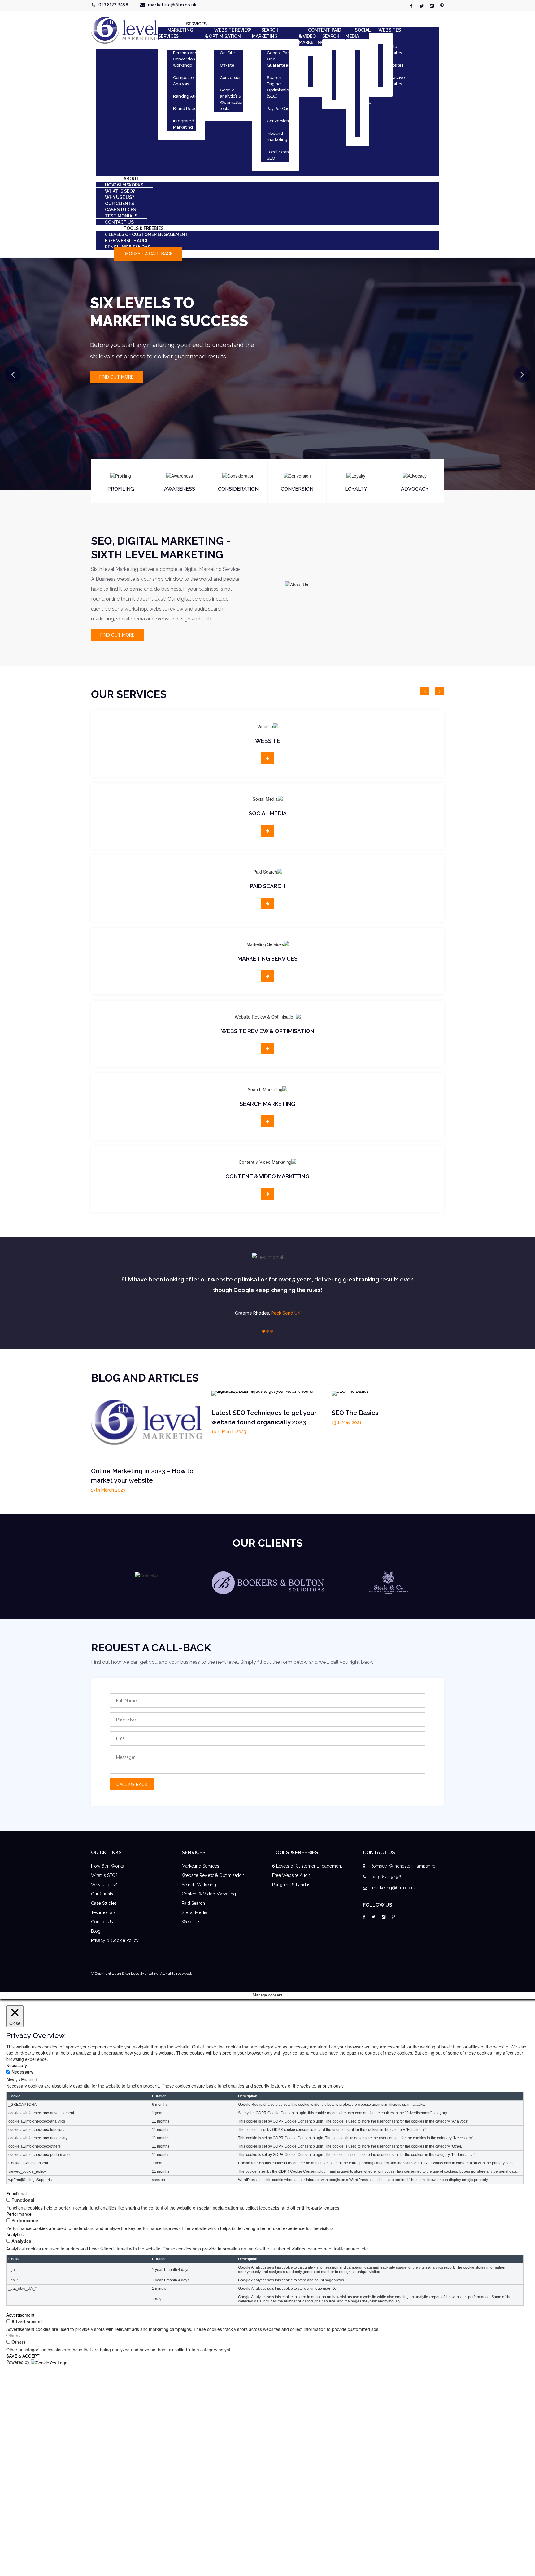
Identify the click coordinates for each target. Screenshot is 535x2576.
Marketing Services (200, 1866)
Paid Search (193, 1903)
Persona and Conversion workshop (185, 59)
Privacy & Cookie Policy (115, 1940)
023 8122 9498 (113, 5)
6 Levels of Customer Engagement (307, 1866)
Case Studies (104, 1903)
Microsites (394, 65)
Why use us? (104, 1885)
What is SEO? (104, 1875)
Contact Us (102, 1922)
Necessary (22, 2072)
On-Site (227, 53)
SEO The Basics (355, 1413)
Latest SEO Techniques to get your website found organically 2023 (264, 1417)
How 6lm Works (107, 1866)
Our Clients (102, 1894)
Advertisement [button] (20, 2315)
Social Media (194, 1912)
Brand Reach (186, 109)
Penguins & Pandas (291, 1885)
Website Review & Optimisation (213, 1875)
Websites (191, 1922)
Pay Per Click (279, 109)
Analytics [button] (15, 2234)
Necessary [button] (17, 2065)
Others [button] (13, 2335)
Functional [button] (16, 2193)
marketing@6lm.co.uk (172, 5)
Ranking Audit (187, 96)
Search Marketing (199, 1885)
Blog (96, 1931)
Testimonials (103, 1912)
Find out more (116, 377)
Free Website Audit (291, 1875)
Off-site (227, 65)
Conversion (231, 78)
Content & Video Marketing (209, 1894)
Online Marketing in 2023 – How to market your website (142, 1476)
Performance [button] (19, 2214)
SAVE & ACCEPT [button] (23, 2356)
